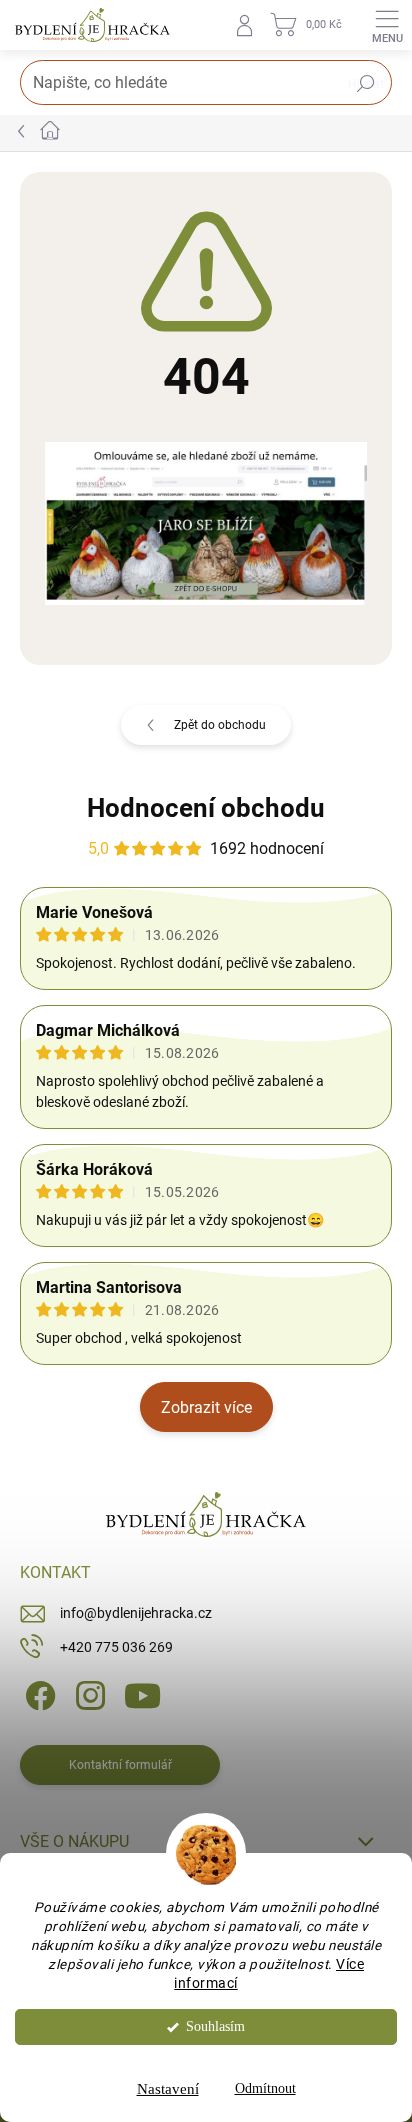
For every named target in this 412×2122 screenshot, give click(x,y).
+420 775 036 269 (116, 1647)
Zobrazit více (206, 1407)
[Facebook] (37, 1694)
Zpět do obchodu (220, 725)
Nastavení (168, 2089)
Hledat (366, 84)
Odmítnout (265, 2088)
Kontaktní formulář (120, 1765)
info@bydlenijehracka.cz (136, 1613)
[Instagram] (87, 1694)
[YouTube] (142, 1694)
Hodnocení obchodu (206, 808)
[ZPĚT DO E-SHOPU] (206, 522)
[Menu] (387, 25)
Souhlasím (215, 2026)
